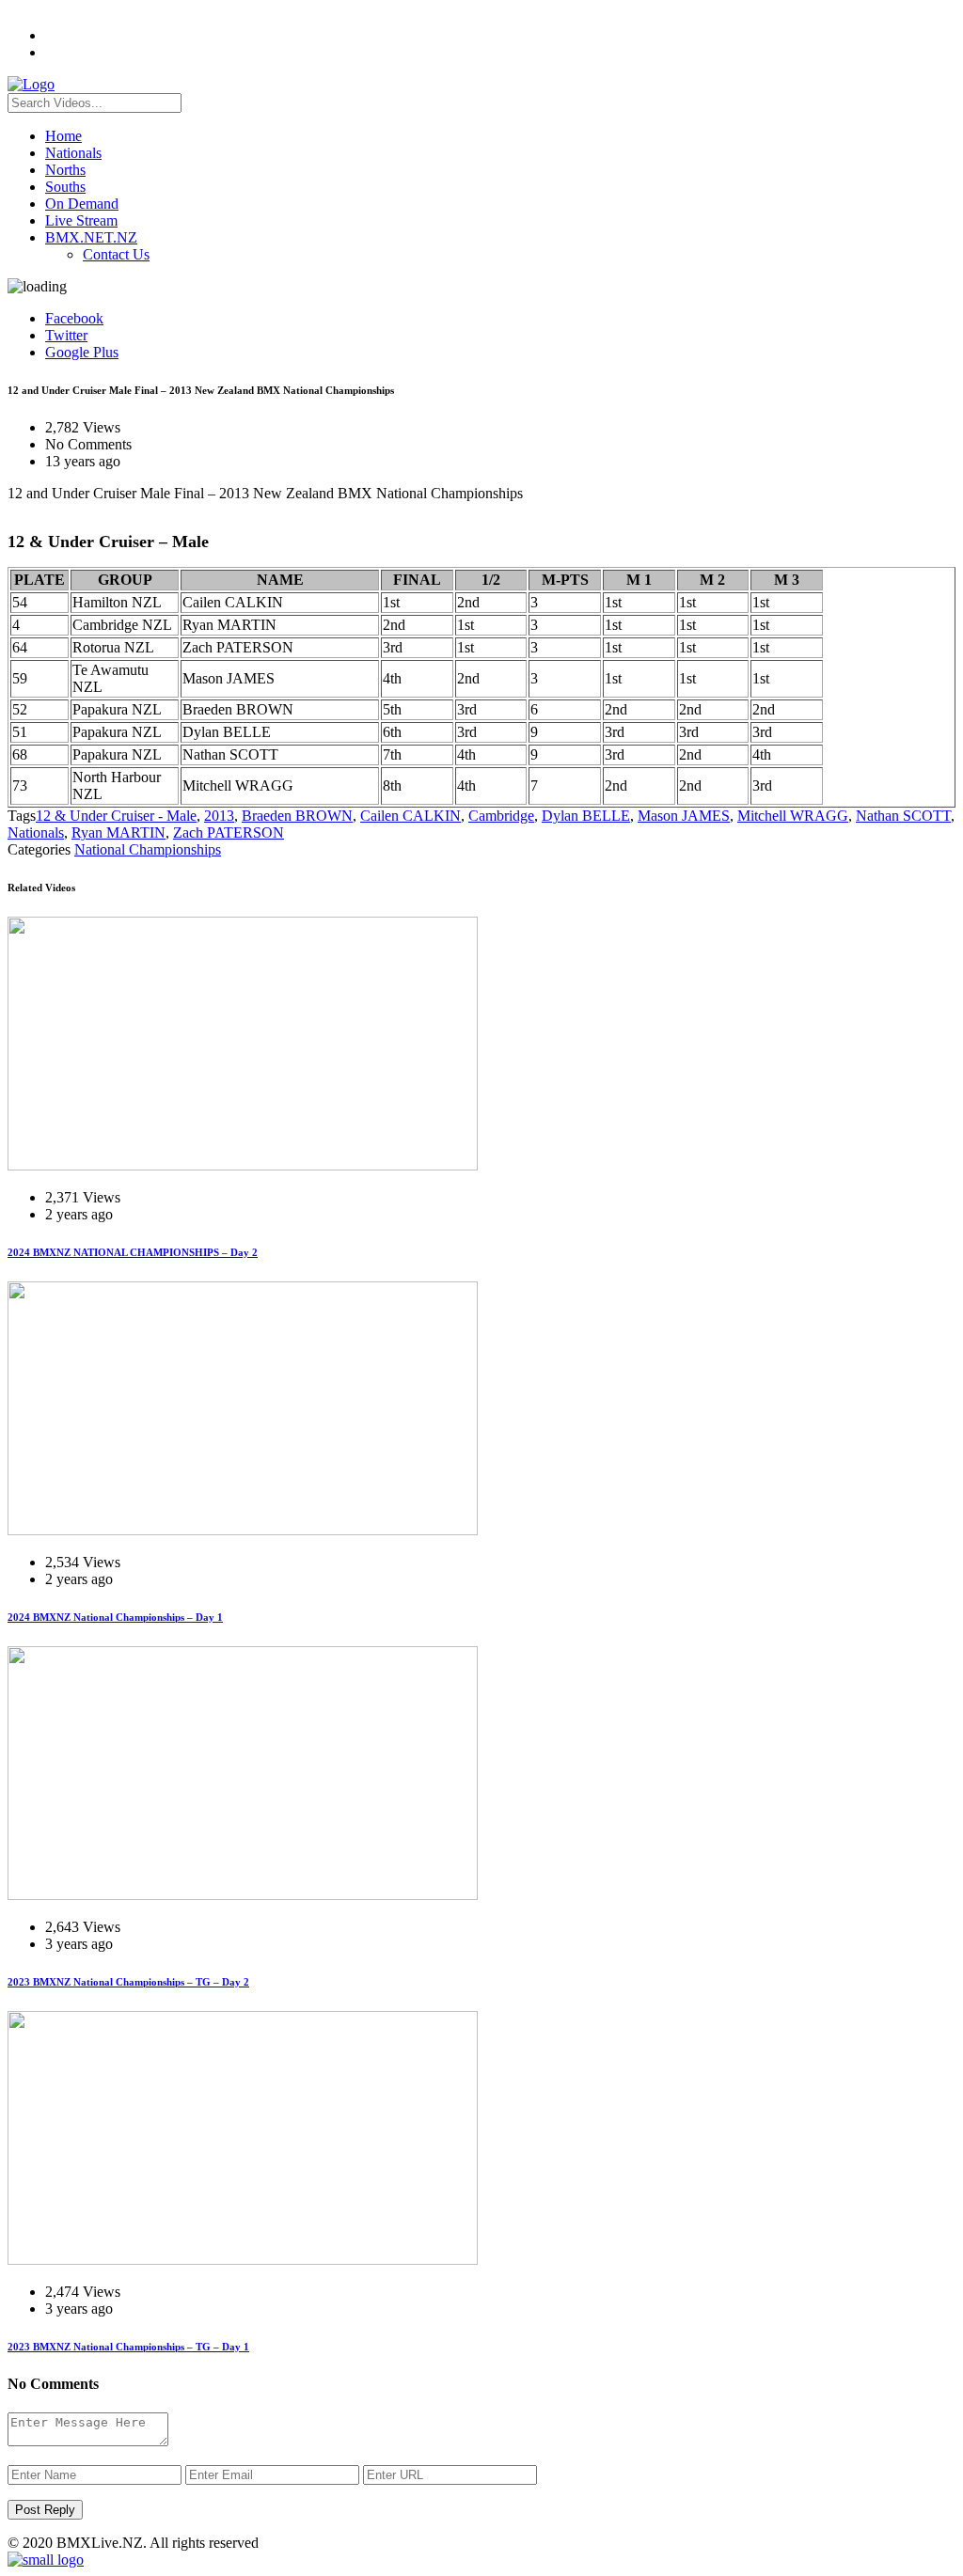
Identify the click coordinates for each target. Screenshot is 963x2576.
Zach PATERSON (229, 832)
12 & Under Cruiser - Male (116, 816)
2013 (219, 816)
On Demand (82, 204)
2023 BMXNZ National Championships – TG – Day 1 (128, 2347)
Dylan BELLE (586, 816)
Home (63, 136)
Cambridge (501, 816)
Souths (65, 187)
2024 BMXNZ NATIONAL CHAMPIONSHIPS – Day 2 (133, 1252)
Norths (65, 170)
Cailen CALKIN (410, 816)
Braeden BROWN (297, 816)
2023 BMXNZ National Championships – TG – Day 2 (128, 1982)
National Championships (148, 849)
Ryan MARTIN (118, 832)
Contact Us (116, 254)
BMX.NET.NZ (91, 237)
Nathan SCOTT (903, 816)
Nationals (73, 153)
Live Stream (81, 220)
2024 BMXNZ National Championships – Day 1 (115, 1617)
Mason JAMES (684, 816)
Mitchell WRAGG (793, 816)
